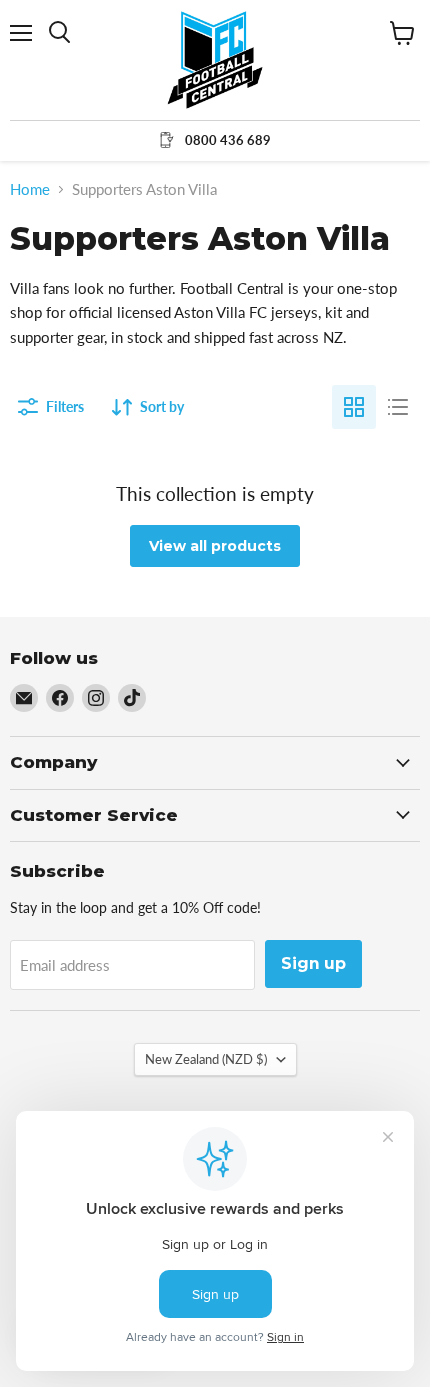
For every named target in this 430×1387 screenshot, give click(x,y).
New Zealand (206, 1059)
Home (30, 189)
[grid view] (354, 407)
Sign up (313, 963)
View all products (215, 546)
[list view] (398, 407)
